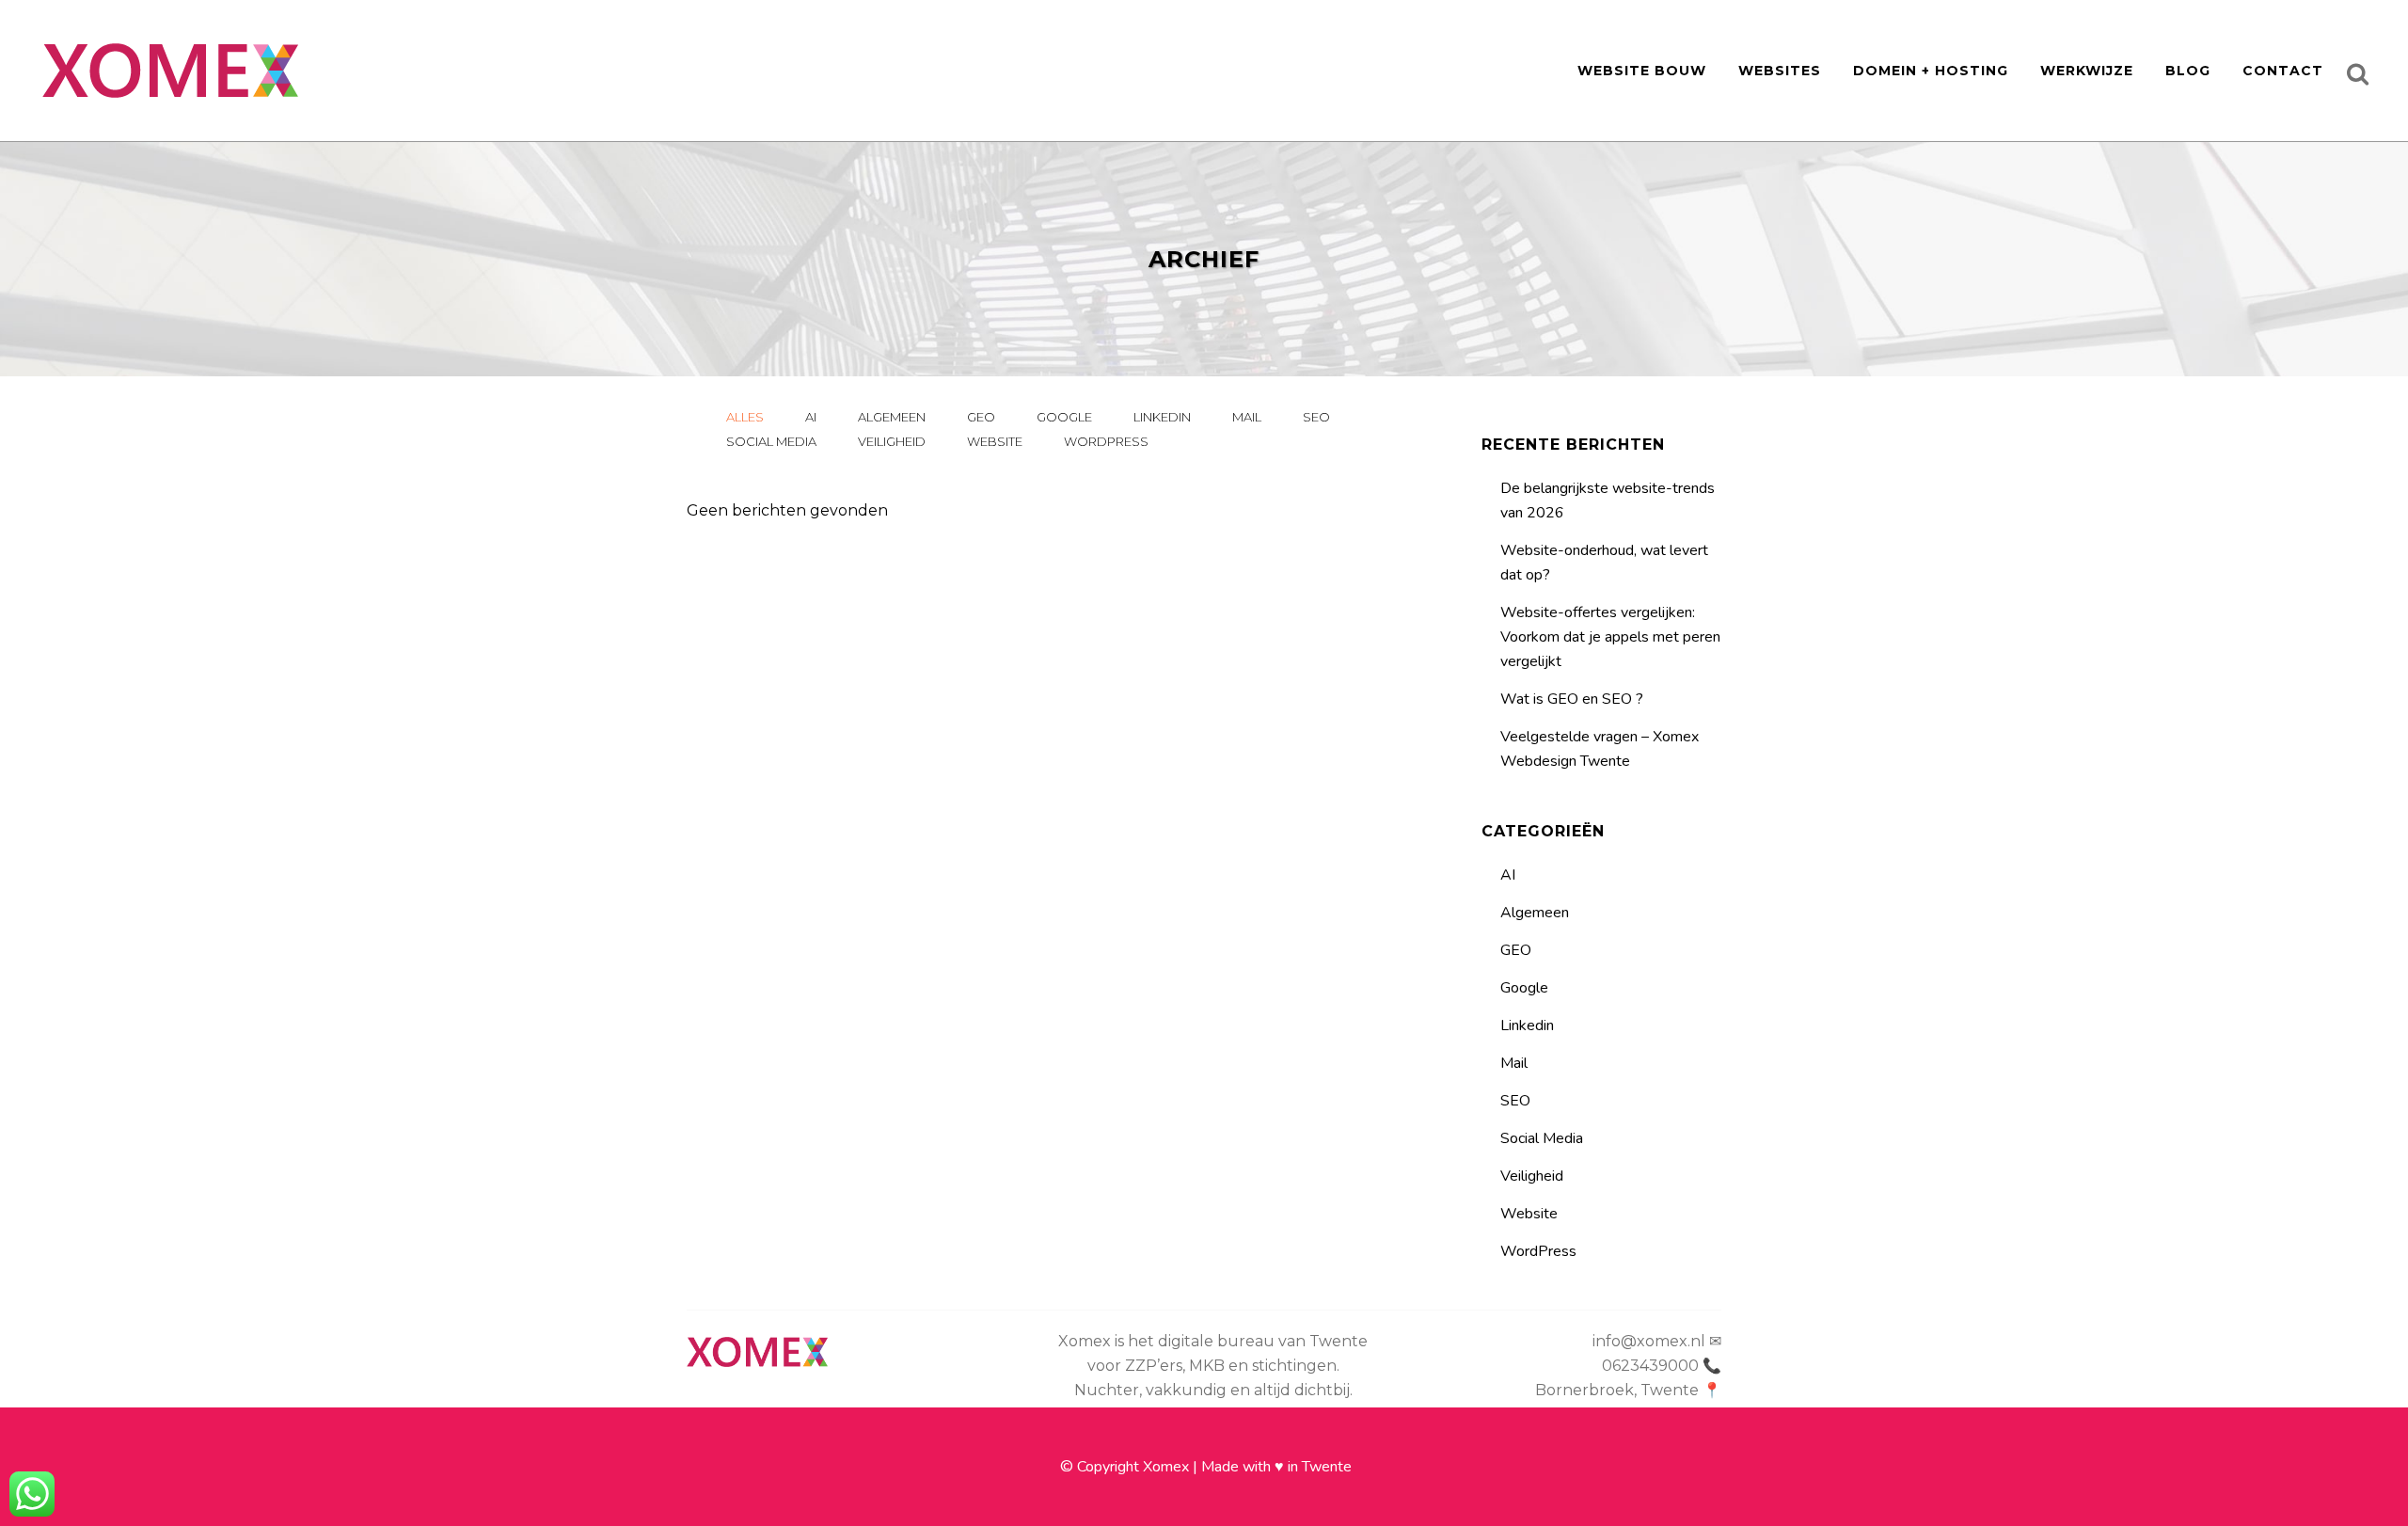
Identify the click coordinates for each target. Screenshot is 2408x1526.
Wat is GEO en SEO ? (1572, 699)
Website (1529, 1214)
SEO (1515, 1101)
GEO (1516, 950)
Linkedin (1527, 1025)
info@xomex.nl (1649, 1341)
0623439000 (1650, 1366)
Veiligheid (1532, 1176)
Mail (1514, 1063)
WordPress (1538, 1251)
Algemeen (1535, 913)
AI (1508, 875)
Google (1524, 988)
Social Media (1542, 1138)
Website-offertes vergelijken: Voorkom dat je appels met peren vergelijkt (1610, 637)
